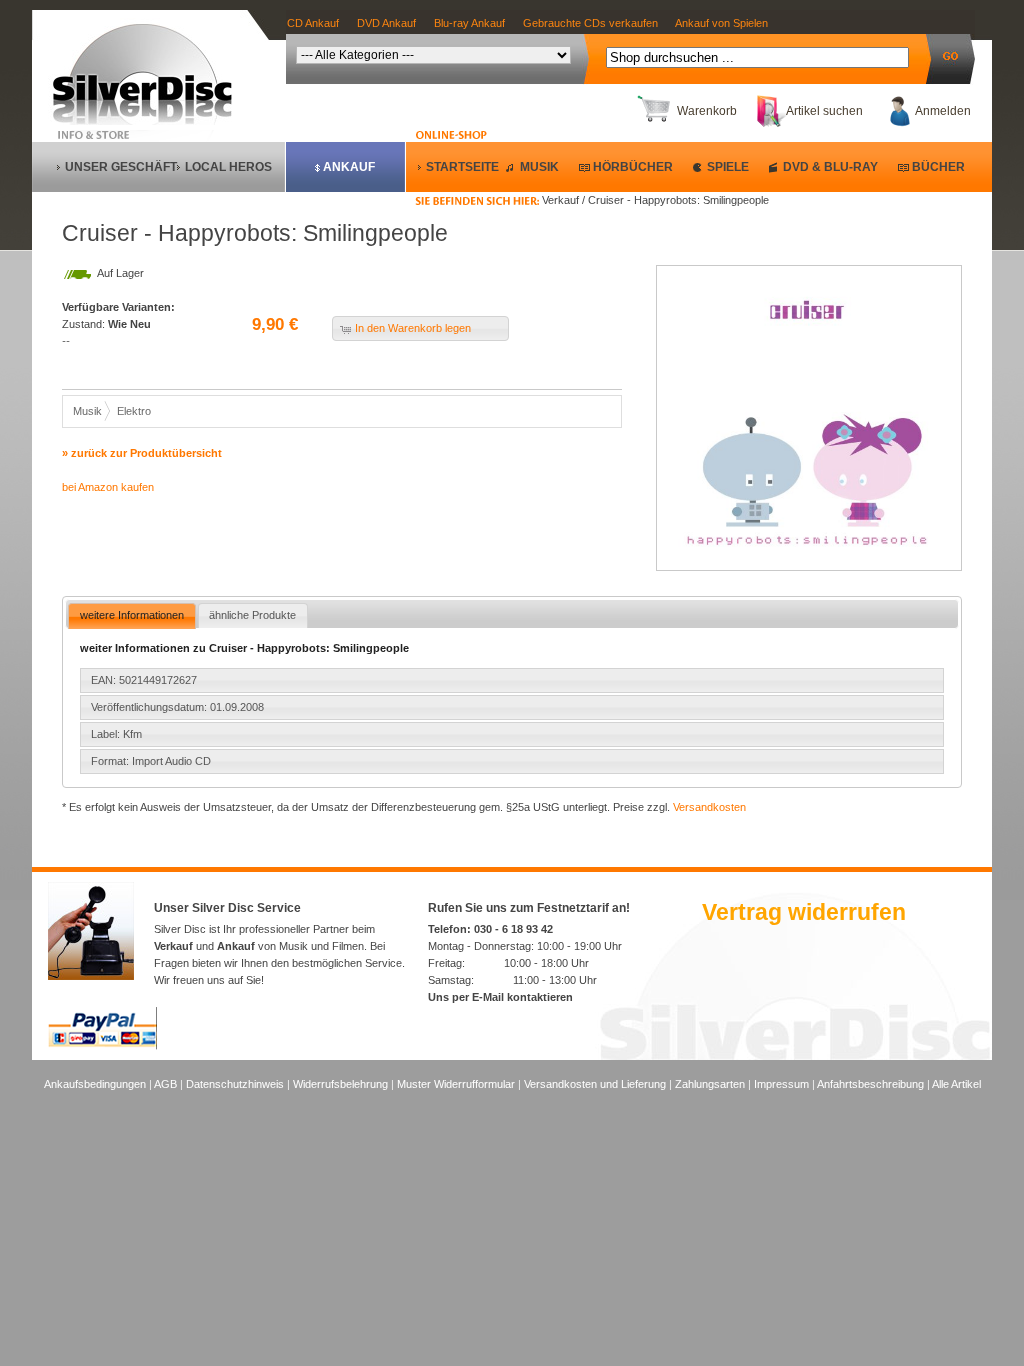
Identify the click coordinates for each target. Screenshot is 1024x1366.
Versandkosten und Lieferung (595, 1084)
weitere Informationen (132, 615)
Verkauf (173, 946)
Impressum (781, 1084)
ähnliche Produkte (252, 615)
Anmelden (943, 111)
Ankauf (349, 167)
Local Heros (228, 167)
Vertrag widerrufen (804, 912)
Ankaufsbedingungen (95, 1084)
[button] (420, 328)
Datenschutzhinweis (235, 1084)
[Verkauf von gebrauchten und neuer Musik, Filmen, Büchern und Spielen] (150, 121)
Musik (539, 167)
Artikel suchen (824, 111)
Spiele (728, 167)
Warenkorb (707, 111)
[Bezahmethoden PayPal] (102, 1046)
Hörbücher (633, 167)
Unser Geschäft (121, 167)
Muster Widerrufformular (456, 1084)
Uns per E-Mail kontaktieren (500, 997)
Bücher (938, 167)
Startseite (462, 167)
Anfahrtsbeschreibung (870, 1084)
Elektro (134, 411)
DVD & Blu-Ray (830, 167)
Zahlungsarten (710, 1084)
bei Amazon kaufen (108, 487)
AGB (165, 1084)
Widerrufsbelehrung (340, 1084)
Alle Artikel (956, 1084)
